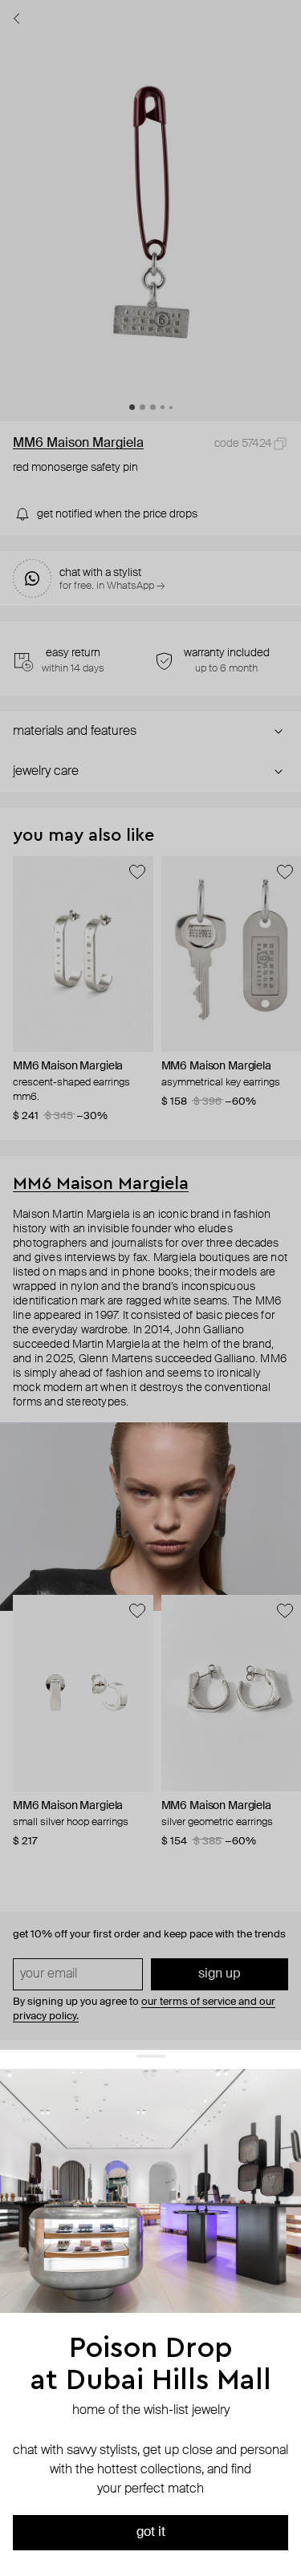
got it (151, 2533)
